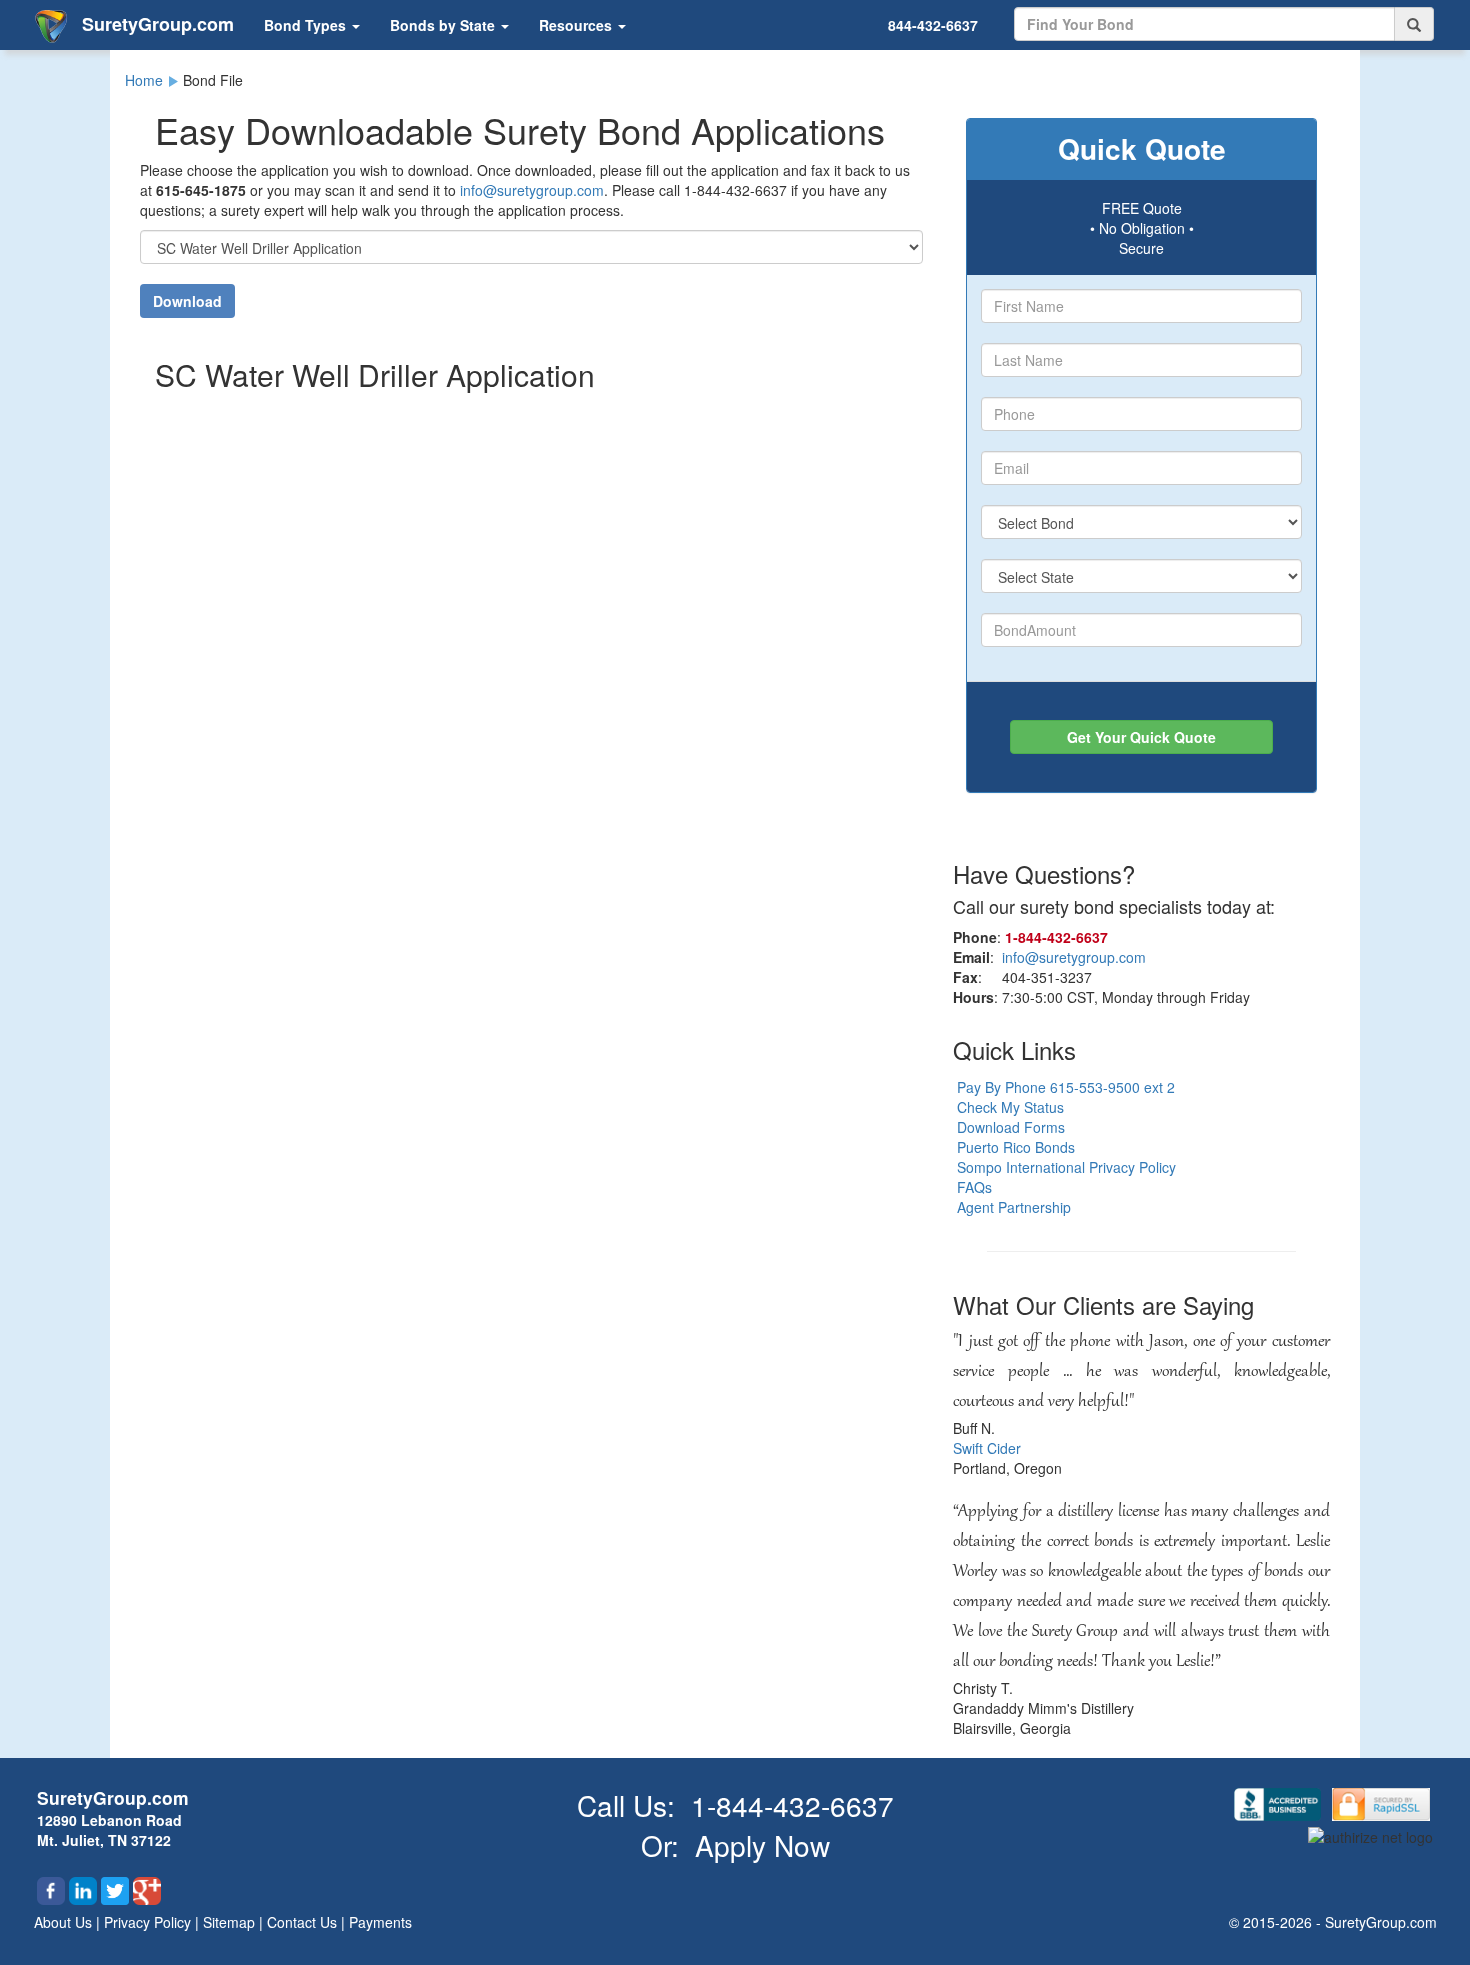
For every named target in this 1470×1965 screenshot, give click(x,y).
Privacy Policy (149, 1922)
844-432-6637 (933, 25)
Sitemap (231, 1922)
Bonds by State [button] (444, 25)
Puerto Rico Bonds (1016, 1147)
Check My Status (1010, 1107)
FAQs (974, 1187)
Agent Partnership (1014, 1207)
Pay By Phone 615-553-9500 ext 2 (1066, 1087)
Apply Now (762, 1845)
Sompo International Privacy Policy (1066, 1167)
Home (144, 80)
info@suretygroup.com (532, 190)
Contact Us (304, 1922)
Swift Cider (987, 1448)
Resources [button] (577, 25)
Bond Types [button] (307, 25)
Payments (380, 1922)
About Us (65, 1922)
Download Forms (1011, 1127)
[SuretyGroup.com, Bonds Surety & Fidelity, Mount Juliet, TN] (1279, 1802)
